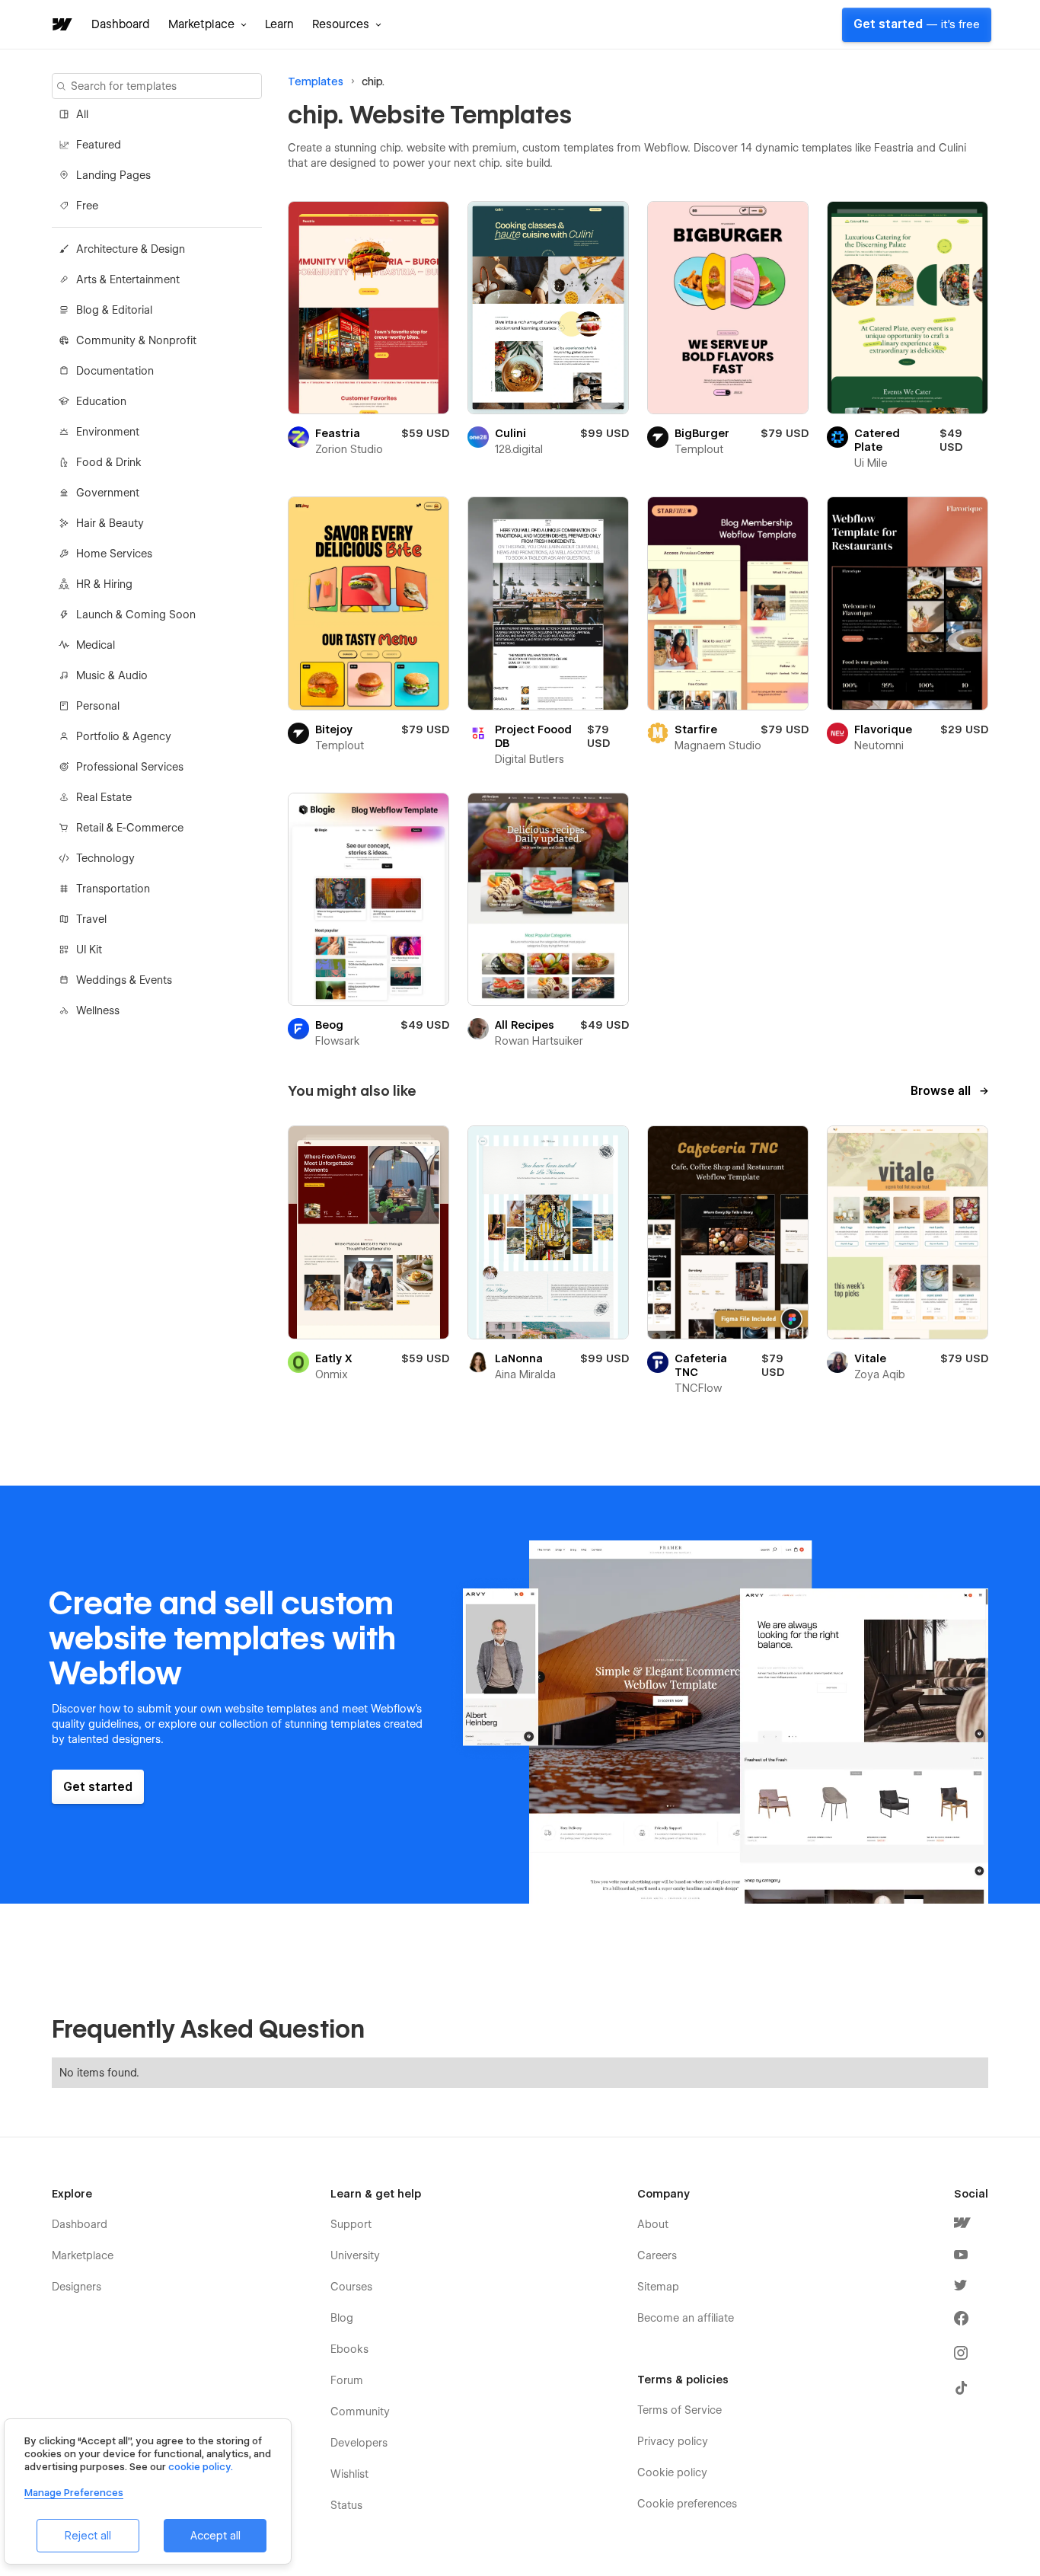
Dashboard (121, 24)
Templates (316, 81)
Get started (917, 24)
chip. (373, 81)
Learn (279, 24)
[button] (207, 24)
